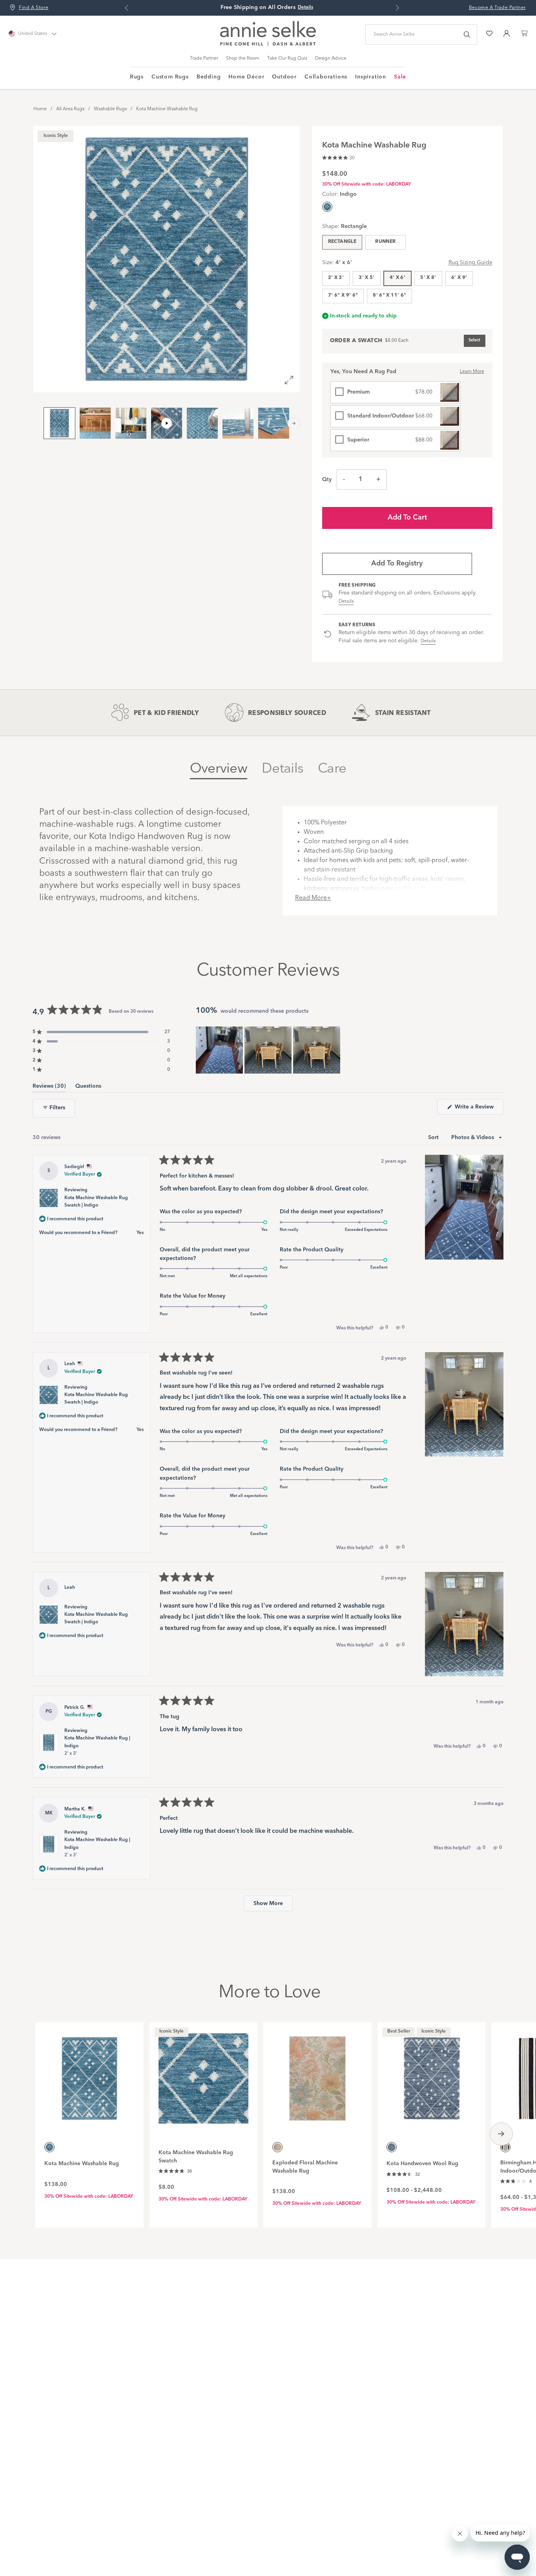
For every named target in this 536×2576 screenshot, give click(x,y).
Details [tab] (283, 769)
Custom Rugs (170, 77)
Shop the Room (243, 58)
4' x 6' (398, 278)
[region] (269, 1050)
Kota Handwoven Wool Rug (422, 2164)
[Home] (268, 44)
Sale (400, 77)
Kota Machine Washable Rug (167, 109)
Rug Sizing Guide (470, 263)
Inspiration (371, 77)
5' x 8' (428, 278)
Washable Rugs (110, 109)
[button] (338, 157)
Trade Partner (204, 58)
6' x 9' (459, 278)
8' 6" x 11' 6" (389, 295)
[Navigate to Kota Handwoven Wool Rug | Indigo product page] (432, 2074)
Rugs (137, 77)
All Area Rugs (70, 109)
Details (346, 602)
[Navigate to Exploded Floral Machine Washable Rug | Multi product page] (317, 2074)
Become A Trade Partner (497, 8)
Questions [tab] (88, 1087)
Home (40, 109)
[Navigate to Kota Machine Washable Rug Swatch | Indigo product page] (204, 2074)
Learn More (472, 372)
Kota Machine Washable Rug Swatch (196, 2157)
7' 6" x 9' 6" (343, 295)
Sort (434, 1138)
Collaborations (326, 77)
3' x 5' (367, 278)
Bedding (209, 77)
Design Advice (331, 58)
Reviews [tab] (49, 1087)
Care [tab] (332, 769)
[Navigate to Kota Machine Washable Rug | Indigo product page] (89, 2074)
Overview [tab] (219, 769)
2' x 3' (336, 278)
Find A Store (34, 8)
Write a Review (478, 1109)
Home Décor (246, 77)
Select (474, 340)
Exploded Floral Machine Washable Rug (305, 2167)
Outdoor (284, 77)
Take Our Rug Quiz (287, 58)
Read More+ (313, 898)
